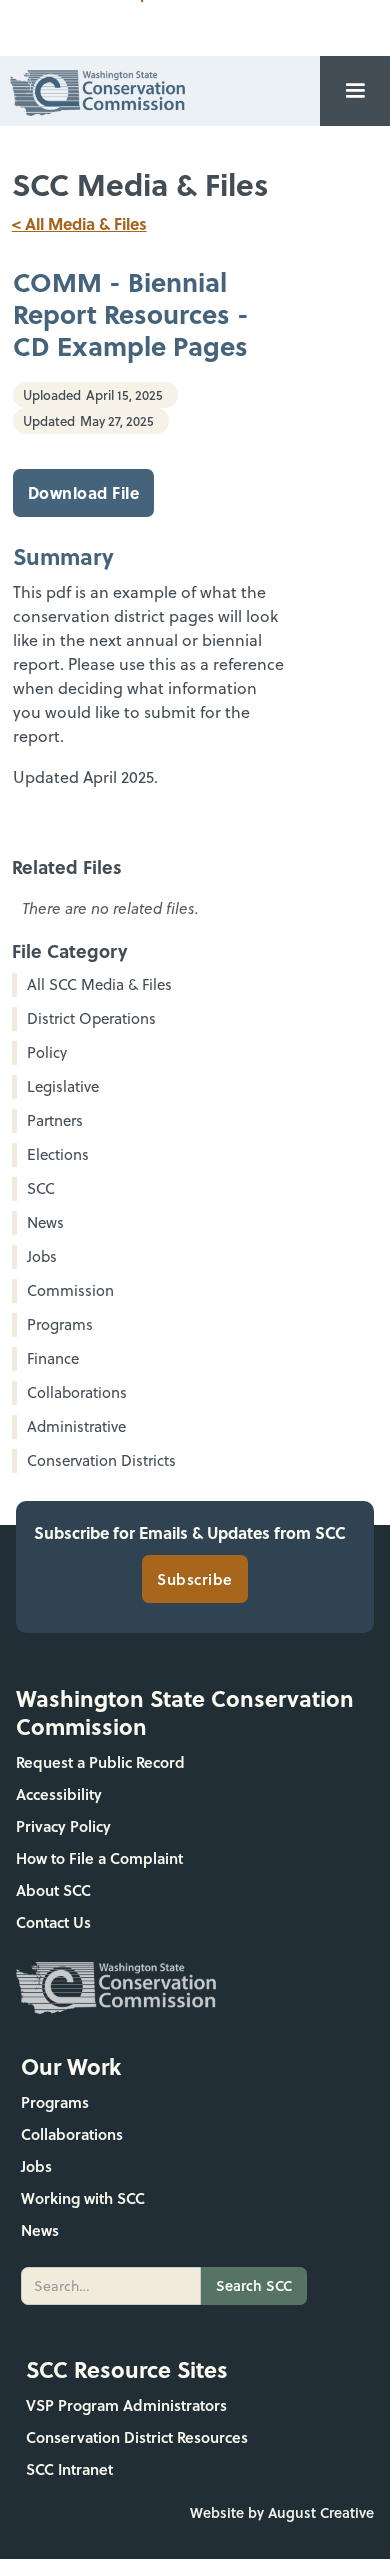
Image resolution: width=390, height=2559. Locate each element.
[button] (355, 91)
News (40, 2230)
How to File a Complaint (99, 1858)
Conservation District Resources (137, 2437)
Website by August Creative (282, 2512)
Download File (84, 492)
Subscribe (195, 1579)
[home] (92, 90)
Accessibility (59, 1794)
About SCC (53, 1890)
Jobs (36, 2166)
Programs (55, 2102)
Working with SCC (83, 2198)
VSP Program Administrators (126, 2405)
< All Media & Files (79, 223)
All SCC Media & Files (99, 984)
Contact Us (53, 1922)
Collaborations (72, 2134)
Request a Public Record (100, 1762)
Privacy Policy (63, 1826)
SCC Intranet (69, 2469)
